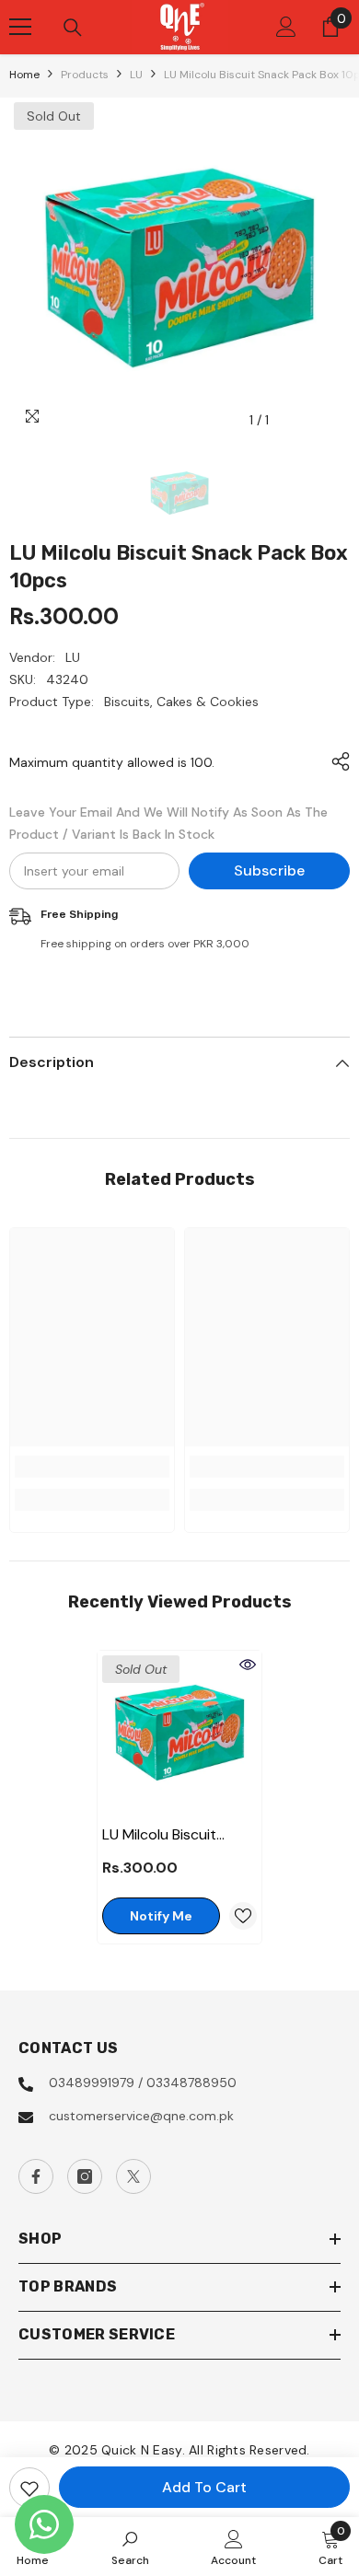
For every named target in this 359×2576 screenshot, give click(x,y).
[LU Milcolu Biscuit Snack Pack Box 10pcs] (179, 1733)
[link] (92, 1467)
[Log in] (286, 27)
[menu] (20, 27)
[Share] (336, 761)
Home (24, 75)
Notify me (161, 1916)
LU (136, 75)
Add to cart (204, 2487)
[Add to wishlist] (29, 2488)
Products (85, 75)
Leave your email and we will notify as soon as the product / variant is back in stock (168, 823)
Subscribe (269, 870)
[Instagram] (85, 2176)
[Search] (73, 28)
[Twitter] (133, 2176)
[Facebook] (36, 2176)
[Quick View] (248, 1665)
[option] (179, 268)
